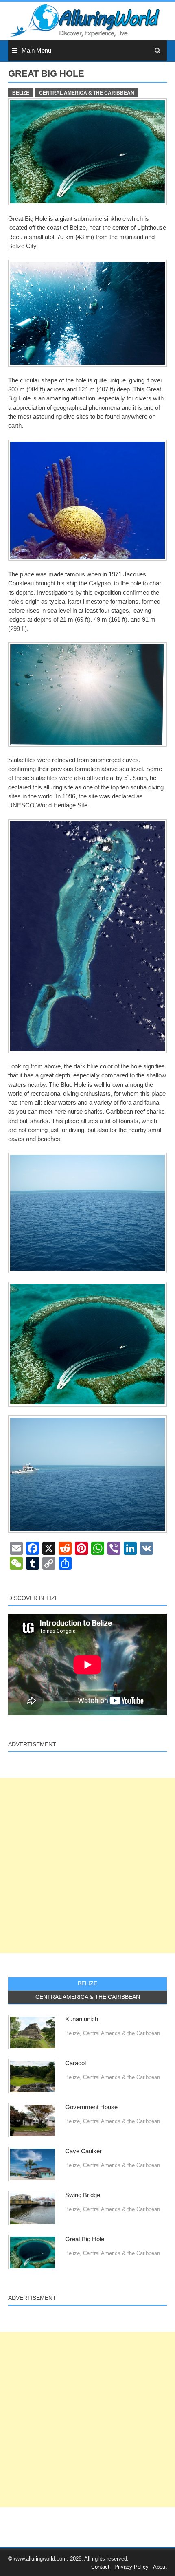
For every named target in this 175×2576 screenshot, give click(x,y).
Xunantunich (82, 2019)
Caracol (75, 2063)
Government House (91, 2107)
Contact (100, 2567)
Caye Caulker (83, 2151)
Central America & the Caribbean (87, 93)
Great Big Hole (85, 2239)
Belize (21, 93)
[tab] (87, 1984)
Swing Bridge (83, 2195)
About (160, 2567)
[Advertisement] (87, 1866)
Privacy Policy (131, 2567)
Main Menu (36, 51)
